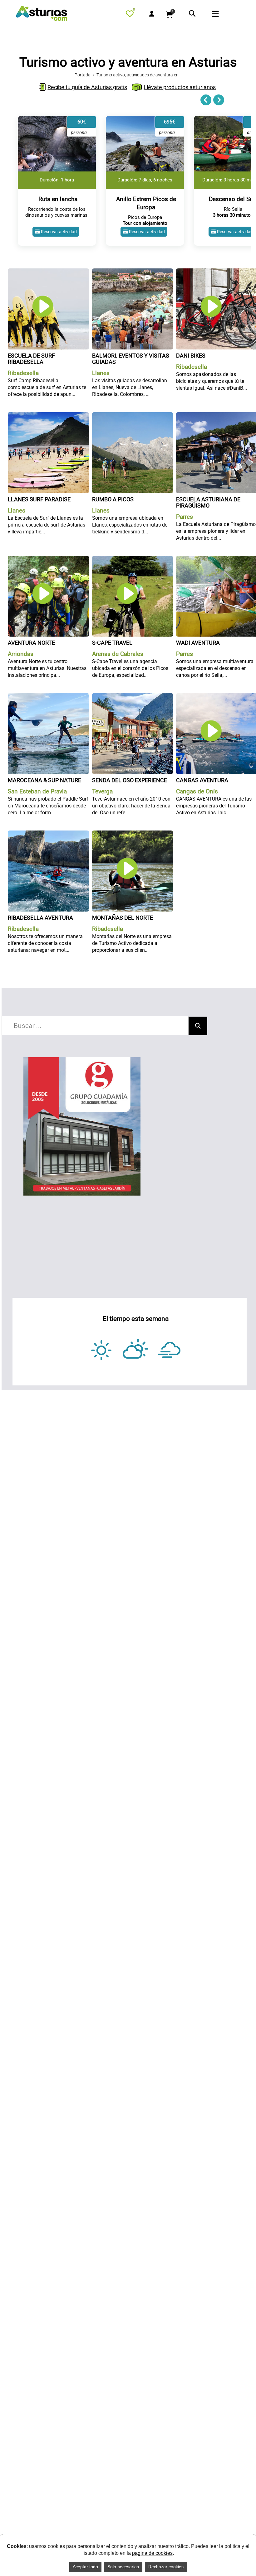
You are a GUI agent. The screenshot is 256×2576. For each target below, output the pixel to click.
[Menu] (223, 15)
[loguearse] (152, 14)
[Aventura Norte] (48, 560)
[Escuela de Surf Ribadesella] (48, 272)
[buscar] (192, 14)
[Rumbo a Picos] (133, 416)
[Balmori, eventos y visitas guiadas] (133, 272)
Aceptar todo (85, 2567)
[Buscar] (198, 1026)
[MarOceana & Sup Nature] (48, 697)
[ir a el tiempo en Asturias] (136, 1350)
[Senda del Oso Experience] (133, 697)
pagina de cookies (152, 2553)
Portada (83, 75)
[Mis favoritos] (131, 15)
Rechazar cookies (166, 2567)
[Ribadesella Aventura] (48, 834)
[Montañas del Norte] (133, 834)
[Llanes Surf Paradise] (48, 416)
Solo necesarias (123, 2567)
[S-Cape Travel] (133, 560)
